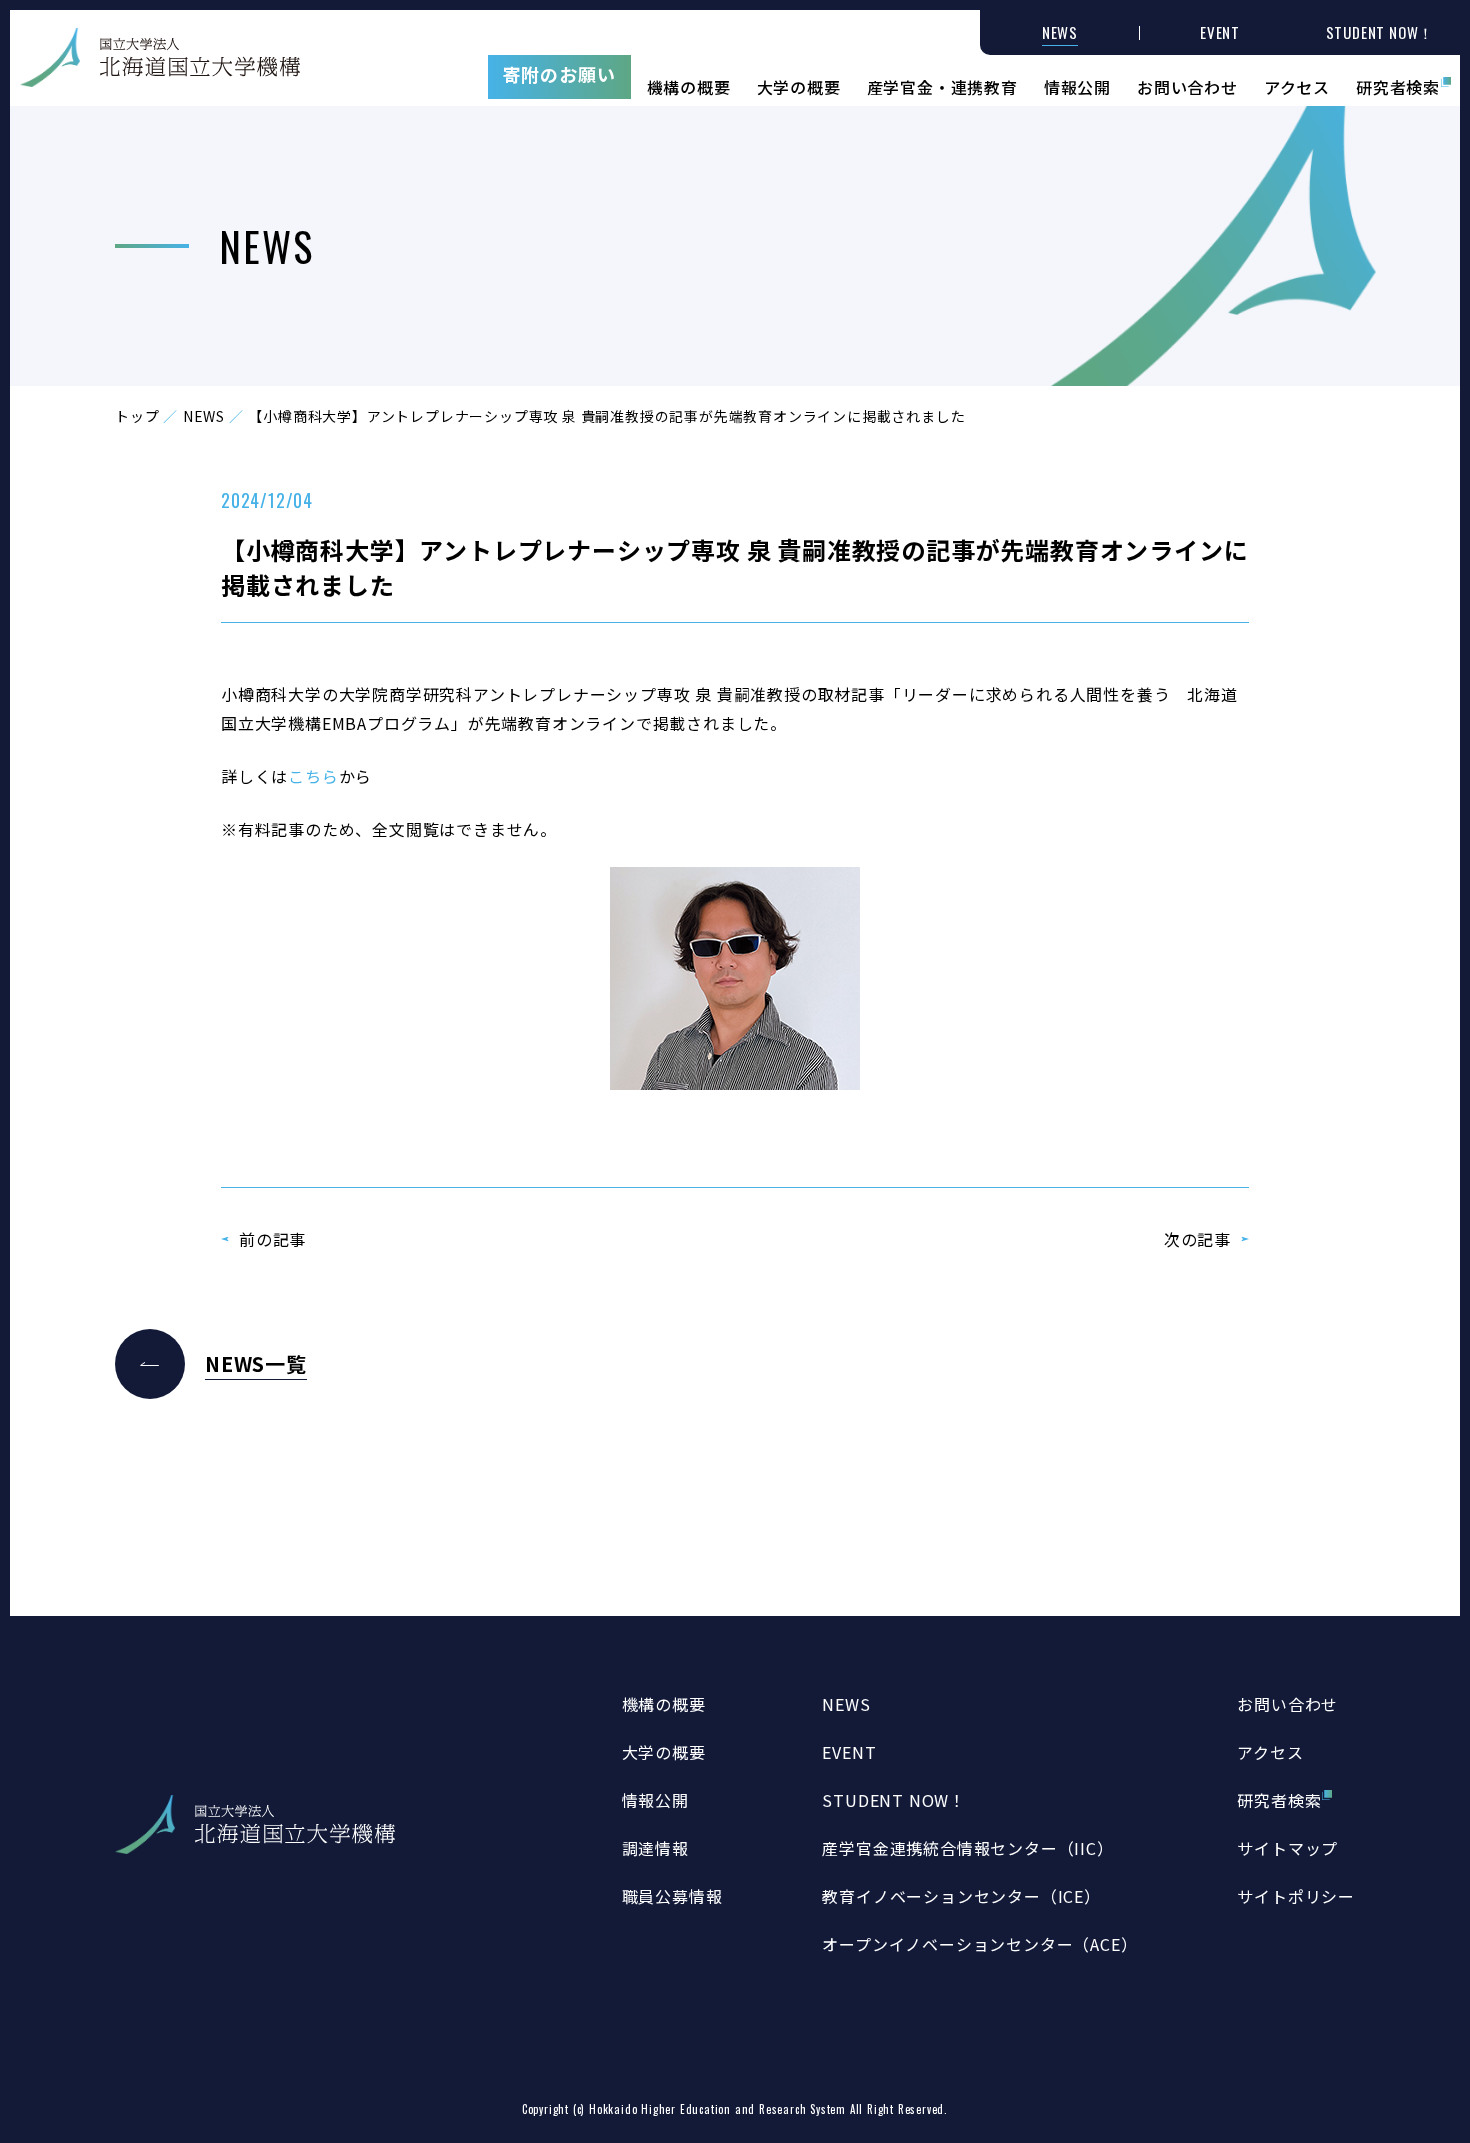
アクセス (1297, 85)
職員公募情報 (672, 1896)
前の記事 (272, 1239)
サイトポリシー (1296, 1896)
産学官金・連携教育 (942, 85)
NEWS (204, 416)
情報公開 (1077, 85)
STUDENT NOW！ (894, 1800)
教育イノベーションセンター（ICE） (961, 1896)
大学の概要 (799, 85)
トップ (137, 416)
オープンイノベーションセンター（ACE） (979, 1944)
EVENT (849, 1752)
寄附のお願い (559, 74)
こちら (313, 776)
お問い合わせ (1187, 85)
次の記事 (1197, 1239)
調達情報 (655, 1848)
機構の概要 (689, 85)
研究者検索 (1398, 85)
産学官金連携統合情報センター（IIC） (967, 1848)
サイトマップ (1287, 1848)
